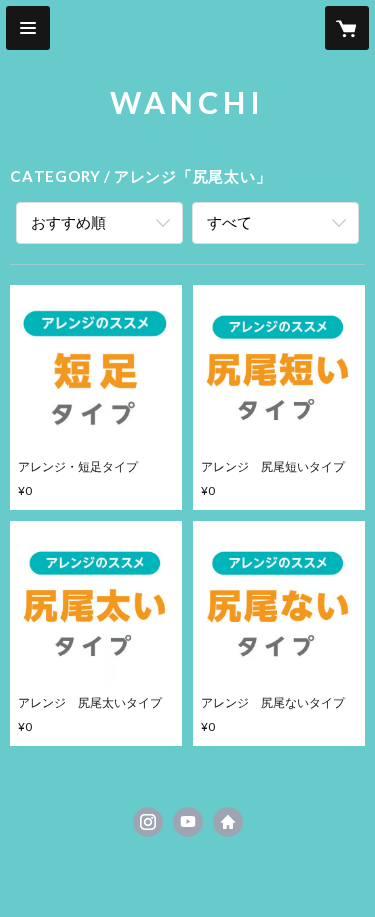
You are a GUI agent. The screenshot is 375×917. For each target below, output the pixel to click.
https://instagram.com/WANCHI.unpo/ (148, 822)
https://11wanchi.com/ (228, 822)
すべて (229, 222)
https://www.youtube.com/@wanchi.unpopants (188, 822)
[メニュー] (28, 28)
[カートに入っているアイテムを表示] (347, 28)
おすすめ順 (68, 222)
